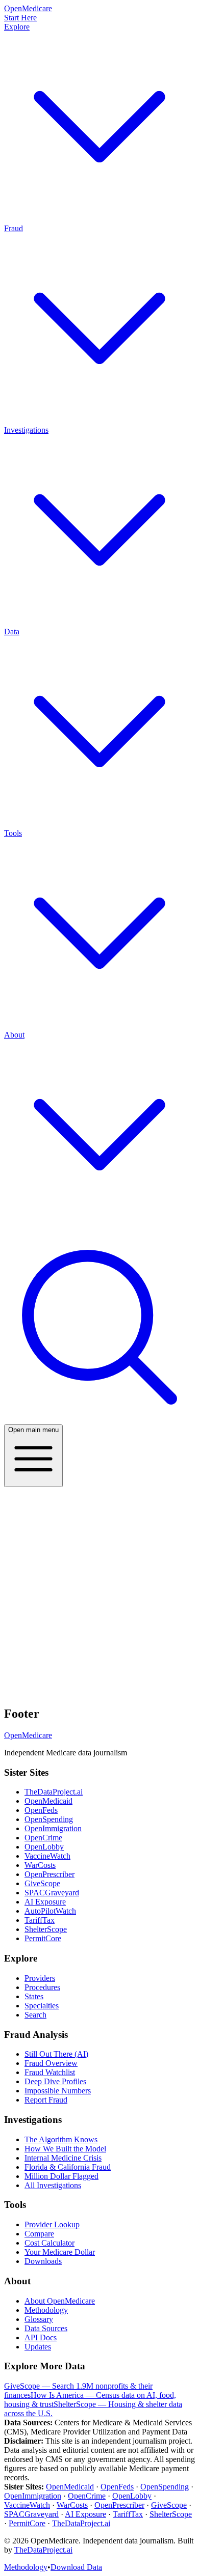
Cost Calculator (49, 2243)
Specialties (42, 2006)
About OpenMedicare (60, 2301)
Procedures (42, 1987)
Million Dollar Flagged (61, 2176)
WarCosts (40, 1865)
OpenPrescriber (49, 1874)
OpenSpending (49, 1819)
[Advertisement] (99, 1591)
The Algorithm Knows (61, 2139)
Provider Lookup (52, 2224)
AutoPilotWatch (50, 1911)
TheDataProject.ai (54, 1792)
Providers (40, 1978)
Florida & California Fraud (68, 2167)
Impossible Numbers (58, 2091)
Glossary (39, 2319)
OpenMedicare (28, 1735)
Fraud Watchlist (50, 2072)
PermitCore (43, 1938)
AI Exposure (45, 1902)
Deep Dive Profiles (55, 2081)
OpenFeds (41, 1810)
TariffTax (40, 1920)
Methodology (46, 2310)
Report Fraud (46, 2100)
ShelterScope (46, 1929)
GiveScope (42, 1883)
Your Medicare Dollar (60, 2252)
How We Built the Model (65, 2149)
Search (35, 2015)
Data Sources (46, 2328)
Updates (38, 2347)
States (34, 1996)
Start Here (20, 18)
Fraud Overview (51, 2063)
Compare (39, 2234)
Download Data (76, 2567)
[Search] (99, 1420)
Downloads (43, 2261)
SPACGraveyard (52, 1893)
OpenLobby (44, 1847)
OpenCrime (43, 1838)
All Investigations (53, 2185)
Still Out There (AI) (56, 2054)
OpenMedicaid (48, 1801)
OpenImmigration (53, 1828)
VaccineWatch (47, 1856)
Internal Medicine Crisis (63, 2158)
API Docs (41, 2337)
